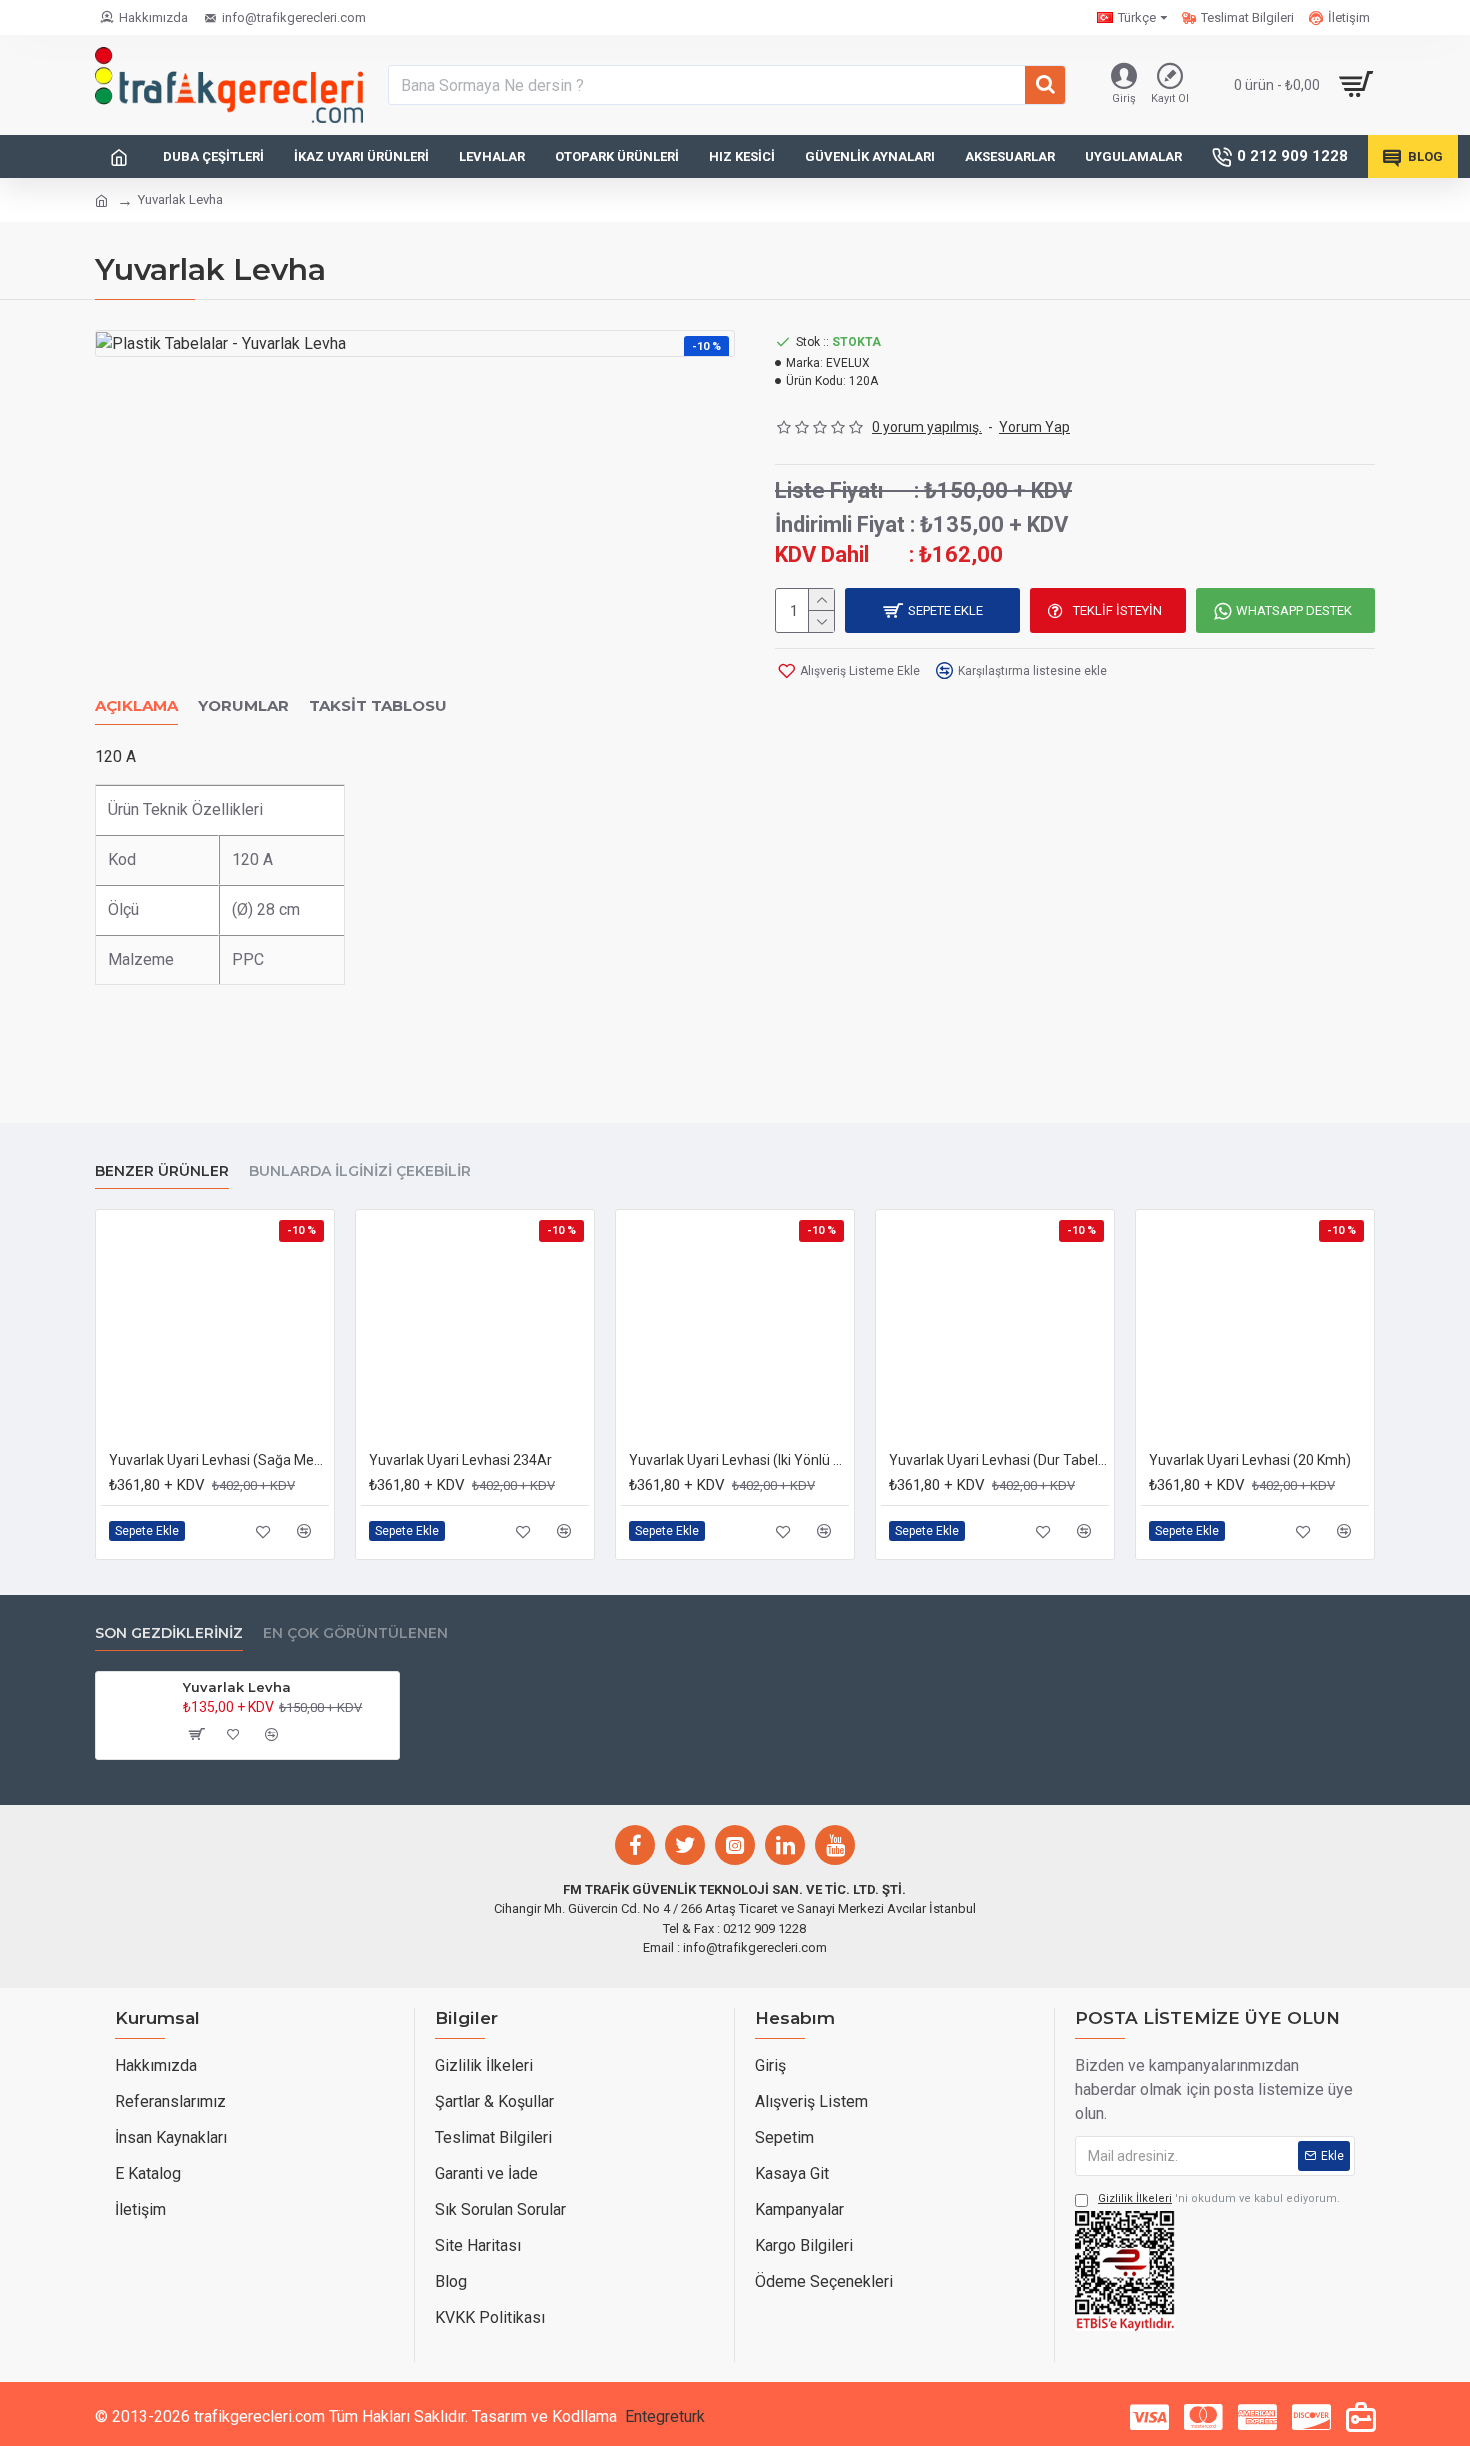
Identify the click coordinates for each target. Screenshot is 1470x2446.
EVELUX (848, 363)
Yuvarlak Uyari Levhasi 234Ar (460, 1460)
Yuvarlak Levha (237, 1687)
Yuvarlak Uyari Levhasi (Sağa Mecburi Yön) (219, 1460)
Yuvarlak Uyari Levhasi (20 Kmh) (1250, 1460)
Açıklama (136, 706)
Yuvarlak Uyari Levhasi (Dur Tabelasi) (999, 1460)
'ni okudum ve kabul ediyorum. (1219, 2198)
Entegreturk (665, 2416)
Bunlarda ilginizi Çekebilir (360, 1171)
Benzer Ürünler (162, 1171)
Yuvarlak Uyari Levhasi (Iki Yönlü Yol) (739, 1460)
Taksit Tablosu (378, 706)
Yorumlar (243, 706)
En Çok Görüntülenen (355, 1633)
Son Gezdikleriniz (169, 1633)
